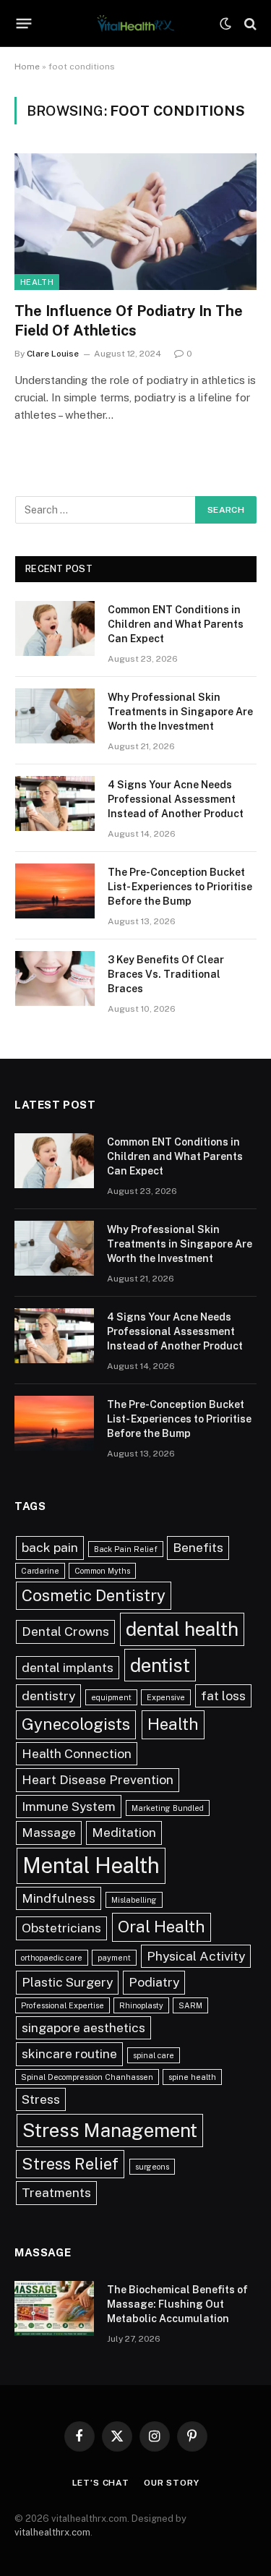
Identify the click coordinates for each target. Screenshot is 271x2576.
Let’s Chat (101, 2483)
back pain (50, 1547)
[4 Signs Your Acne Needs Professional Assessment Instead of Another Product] (55, 803)
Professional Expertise (63, 2005)
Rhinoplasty (141, 2005)
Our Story (172, 2483)
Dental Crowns (65, 1631)
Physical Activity (196, 1956)
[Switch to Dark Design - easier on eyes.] (225, 24)
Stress (41, 2099)
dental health (182, 1629)
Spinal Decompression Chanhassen (87, 2077)
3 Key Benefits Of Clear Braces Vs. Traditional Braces (166, 974)
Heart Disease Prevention (98, 1779)
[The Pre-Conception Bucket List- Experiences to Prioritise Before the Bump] (55, 891)
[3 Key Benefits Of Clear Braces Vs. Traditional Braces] (55, 978)
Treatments (56, 2192)
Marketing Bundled (168, 1808)
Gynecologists (76, 1724)
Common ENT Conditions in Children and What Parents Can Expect (176, 624)
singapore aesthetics (83, 2027)
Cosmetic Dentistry (94, 1595)
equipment (111, 1697)
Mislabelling (134, 1900)
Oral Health (162, 1927)
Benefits (198, 1547)
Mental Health (91, 1865)
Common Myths (102, 1571)
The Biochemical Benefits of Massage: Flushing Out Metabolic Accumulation (177, 2304)
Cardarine (40, 1571)
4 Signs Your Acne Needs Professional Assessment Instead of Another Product (176, 799)
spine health (192, 2077)
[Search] (249, 24)
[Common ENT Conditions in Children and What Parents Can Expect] (55, 628)
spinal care (154, 2055)
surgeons (152, 2167)
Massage (49, 1832)
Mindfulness (59, 1898)
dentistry (48, 1696)
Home (27, 67)
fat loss (223, 1696)
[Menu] (24, 24)
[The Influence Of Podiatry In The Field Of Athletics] (135, 221)
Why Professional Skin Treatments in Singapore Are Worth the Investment (180, 712)
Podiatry (154, 1982)
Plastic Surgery (67, 1982)
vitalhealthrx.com (52, 2532)
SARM (190, 2005)
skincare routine (69, 2053)
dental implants (68, 1667)
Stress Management (110, 2130)
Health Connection (77, 1753)
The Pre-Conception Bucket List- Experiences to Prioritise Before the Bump (180, 887)
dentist (160, 1665)
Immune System (69, 1806)
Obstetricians (61, 1928)
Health (37, 282)
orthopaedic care (52, 1958)
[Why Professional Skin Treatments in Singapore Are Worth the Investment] (55, 716)
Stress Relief (70, 2164)
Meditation (124, 1832)
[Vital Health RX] (135, 24)
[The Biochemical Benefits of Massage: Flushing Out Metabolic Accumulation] (54, 2308)
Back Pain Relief (126, 1549)
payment (114, 1958)
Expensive (166, 1697)
